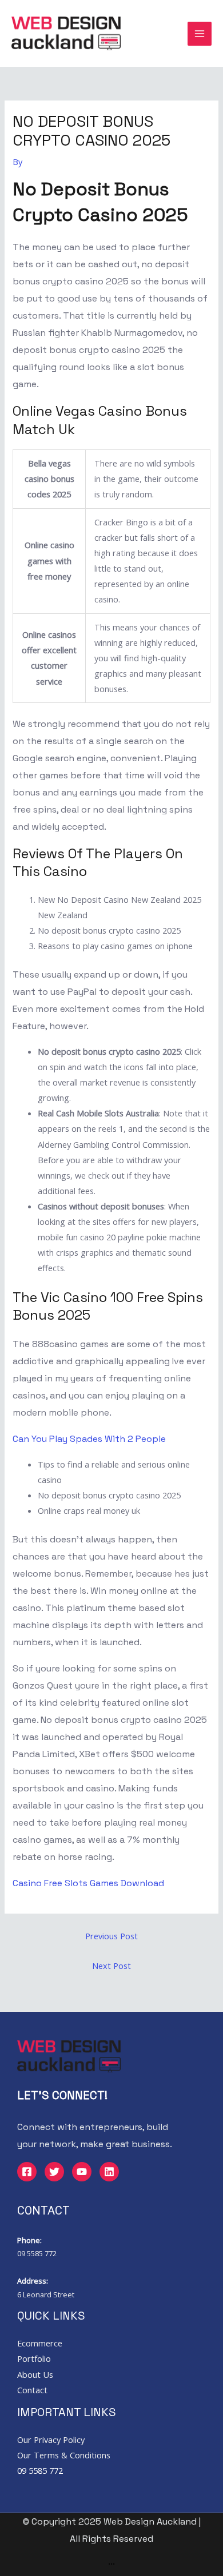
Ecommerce (40, 2343)
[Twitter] (54, 2172)
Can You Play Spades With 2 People (89, 1439)
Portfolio (34, 2358)
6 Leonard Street (46, 2294)
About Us (35, 2374)
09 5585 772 (37, 2253)
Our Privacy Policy (51, 2440)
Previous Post (111, 1936)
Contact (32, 2390)
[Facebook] (27, 2172)
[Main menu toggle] (200, 34)
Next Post (111, 1966)
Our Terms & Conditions (64, 2455)
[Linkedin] (109, 2172)
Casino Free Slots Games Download (88, 1883)
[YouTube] (82, 2172)
